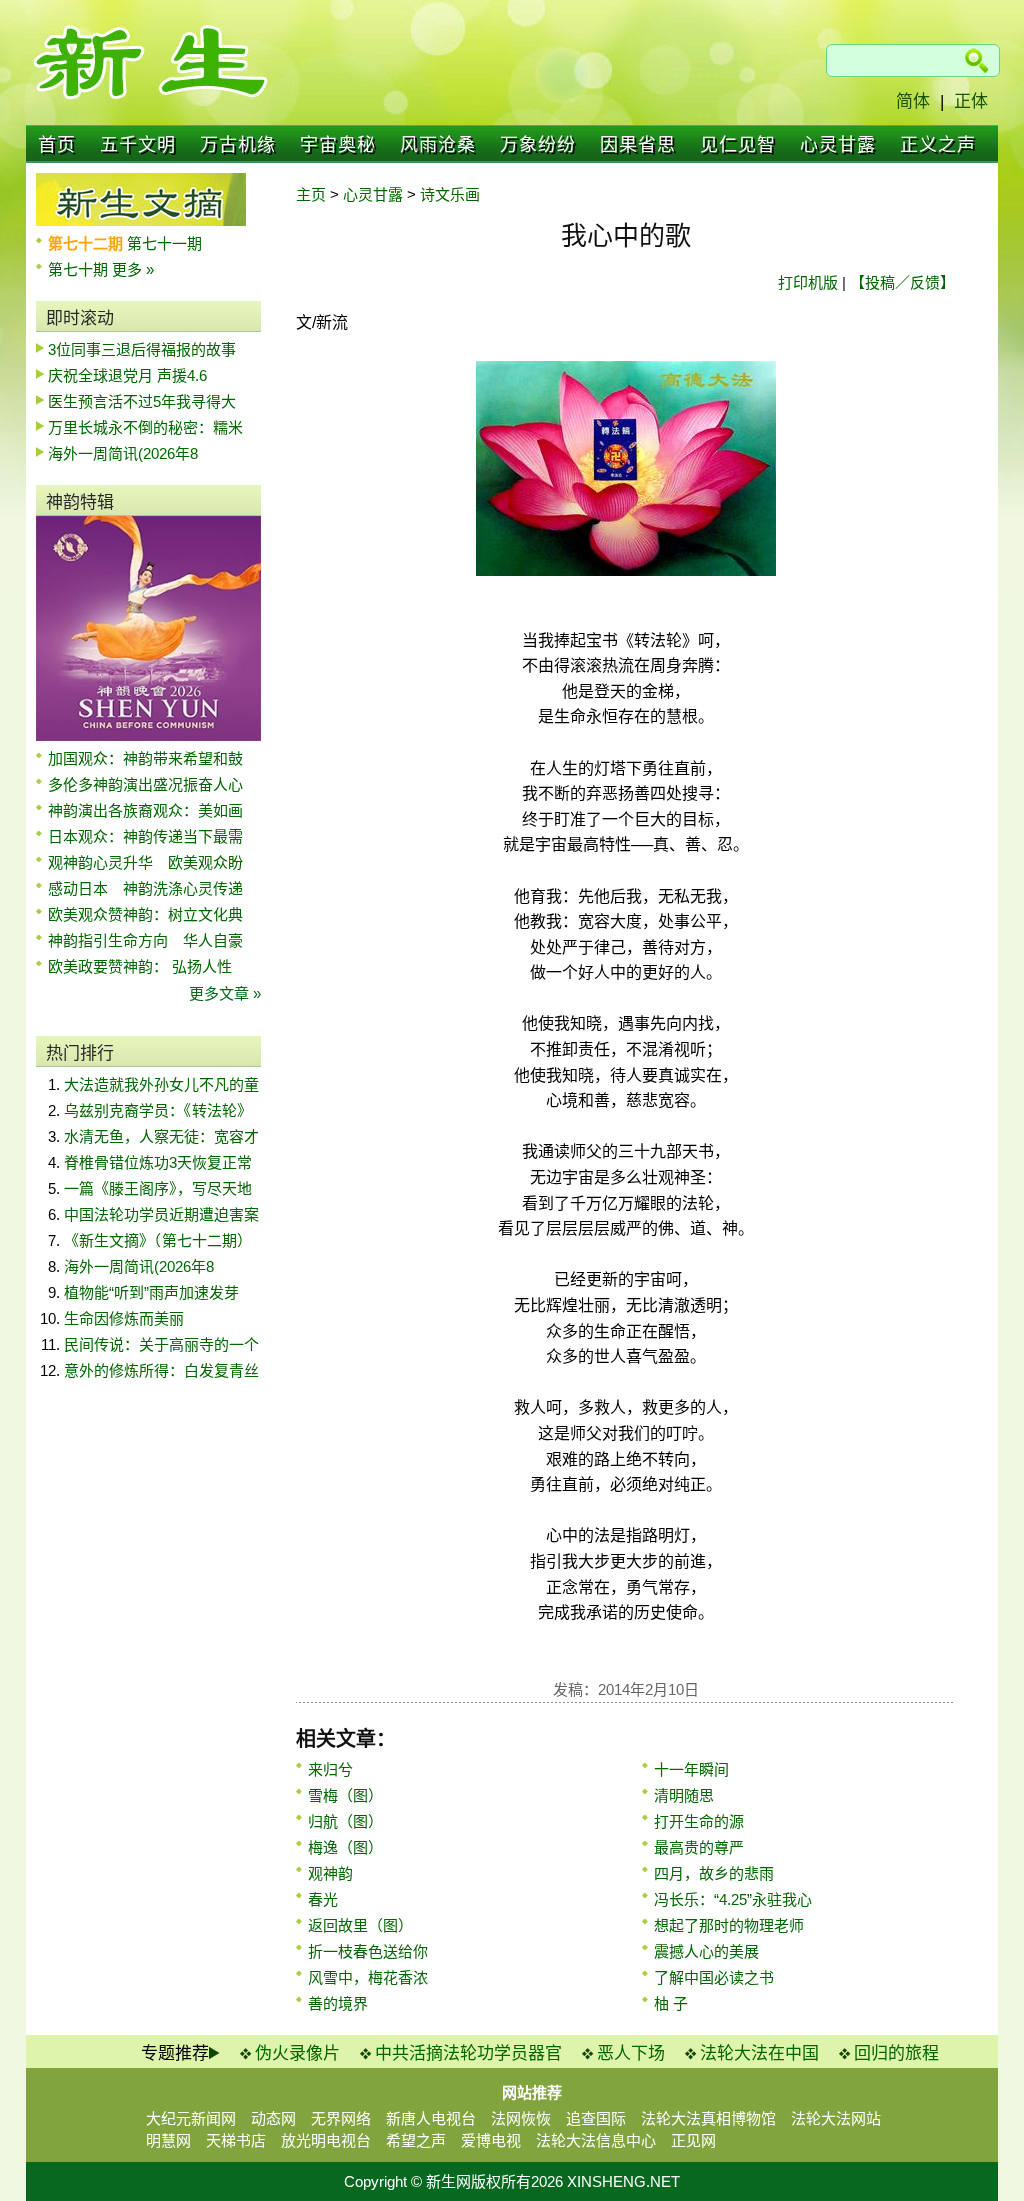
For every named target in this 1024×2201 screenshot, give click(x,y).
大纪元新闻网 (191, 2118)
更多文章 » (225, 993)
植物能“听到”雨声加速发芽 (151, 1292)
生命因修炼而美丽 (124, 1318)
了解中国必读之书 (714, 1977)
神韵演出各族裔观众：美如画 (145, 810)
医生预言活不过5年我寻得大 (142, 401)
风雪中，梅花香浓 (368, 1977)
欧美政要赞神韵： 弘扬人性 (140, 966)
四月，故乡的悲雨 (714, 1873)
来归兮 (330, 1769)
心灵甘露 (838, 145)
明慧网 (168, 2140)
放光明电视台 (326, 2140)
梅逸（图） (345, 1847)
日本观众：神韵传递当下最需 (145, 836)
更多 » (133, 269)
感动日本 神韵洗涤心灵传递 (145, 888)
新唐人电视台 (431, 2118)
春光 (323, 1899)
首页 (57, 145)
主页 (311, 194)
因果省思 (638, 145)
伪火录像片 (297, 2053)
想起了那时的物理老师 (729, 1925)
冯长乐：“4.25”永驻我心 (733, 1899)
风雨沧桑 (438, 145)
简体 (913, 101)
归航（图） (345, 1821)
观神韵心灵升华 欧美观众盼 (145, 862)
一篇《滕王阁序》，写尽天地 (158, 1188)
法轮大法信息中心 (596, 2140)
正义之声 (938, 145)
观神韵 (330, 1873)
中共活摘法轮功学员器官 (468, 2053)
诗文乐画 (450, 194)
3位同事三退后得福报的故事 (142, 349)
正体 (971, 101)
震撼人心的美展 (706, 1951)
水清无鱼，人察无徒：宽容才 (161, 1136)
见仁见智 (738, 145)
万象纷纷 (538, 145)
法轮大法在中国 (759, 2053)
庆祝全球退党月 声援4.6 (127, 375)
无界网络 (341, 2118)
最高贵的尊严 (699, 1847)
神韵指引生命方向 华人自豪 (145, 940)
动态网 (273, 2118)
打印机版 (808, 282)
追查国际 (596, 2118)
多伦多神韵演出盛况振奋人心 (145, 784)
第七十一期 (164, 243)
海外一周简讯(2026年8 (123, 453)
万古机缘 (238, 145)
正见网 (693, 2140)
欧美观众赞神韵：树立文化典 (145, 914)
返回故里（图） (360, 1925)
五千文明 (138, 145)
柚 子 (671, 2003)
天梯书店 (236, 2140)
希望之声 (416, 2140)
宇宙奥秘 (338, 145)
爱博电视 (491, 2140)
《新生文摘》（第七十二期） (158, 1240)
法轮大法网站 (836, 2118)
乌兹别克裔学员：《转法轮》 (158, 1110)
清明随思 (684, 1795)
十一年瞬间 (691, 1769)
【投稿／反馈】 (902, 282)
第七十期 (80, 269)
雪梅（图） (345, 1795)
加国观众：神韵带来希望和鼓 (145, 758)
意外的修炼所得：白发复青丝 (161, 1370)
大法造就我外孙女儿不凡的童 (161, 1084)
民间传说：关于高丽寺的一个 (161, 1344)
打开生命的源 (699, 1821)
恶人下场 (631, 2053)
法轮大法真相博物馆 (708, 2118)
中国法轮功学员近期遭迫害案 (161, 1214)
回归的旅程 (896, 2053)
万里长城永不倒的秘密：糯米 (145, 427)
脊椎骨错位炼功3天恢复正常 (158, 1162)
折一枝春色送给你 (368, 1951)
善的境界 (338, 2003)
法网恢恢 (521, 2118)
